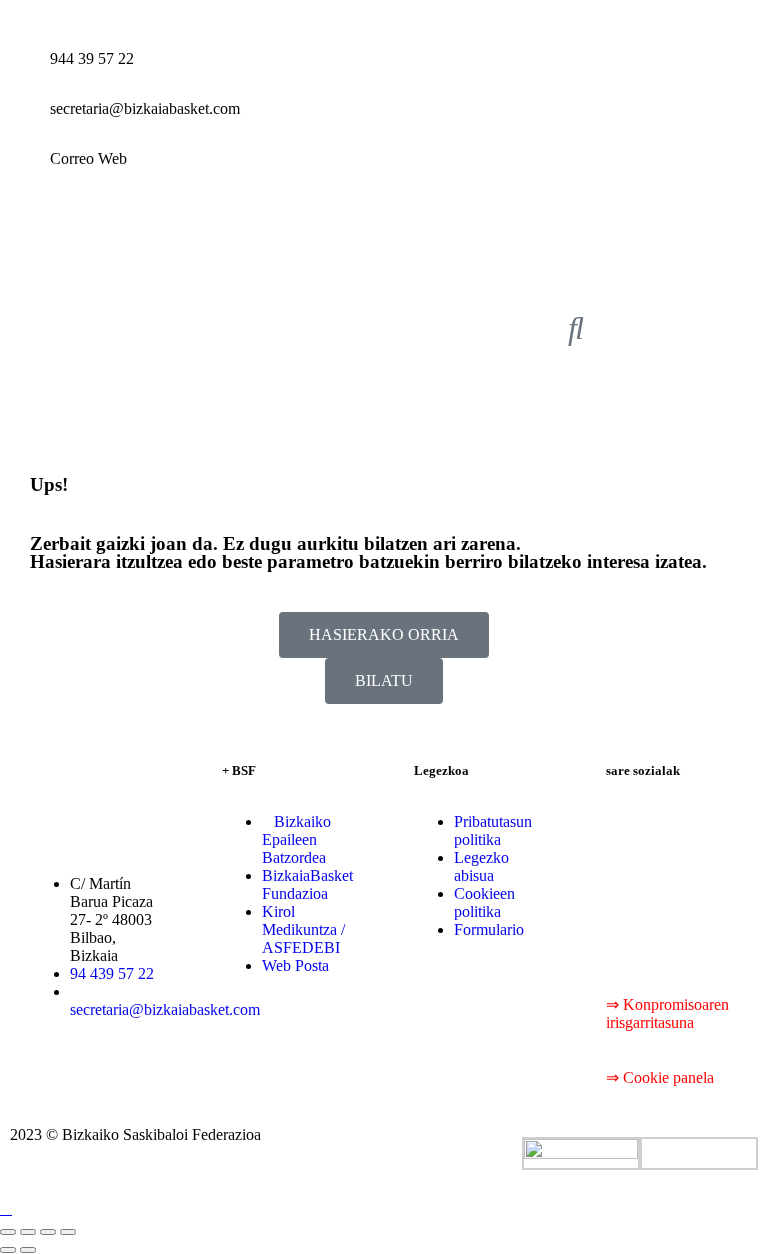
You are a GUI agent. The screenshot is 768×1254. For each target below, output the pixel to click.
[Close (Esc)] (8, 1232)
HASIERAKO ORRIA (384, 634)
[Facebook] (631, 822)
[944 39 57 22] (25, 75)
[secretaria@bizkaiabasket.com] (25, 125)
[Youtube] (631, 876)
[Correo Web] (25, 175)
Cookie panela (668, 1077)
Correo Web (88, 158)
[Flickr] (631, 930)
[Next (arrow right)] (28, 1250)
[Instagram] (685, 876)
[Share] (28, 1232)
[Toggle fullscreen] (48, 1232)
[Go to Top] (6, 1208)
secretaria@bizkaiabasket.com (145, 108)
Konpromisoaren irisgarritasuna (667, 1013)
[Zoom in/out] (68, 1232)
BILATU (384, 680)
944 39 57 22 (92, 58)
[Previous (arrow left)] (8, 1250)
